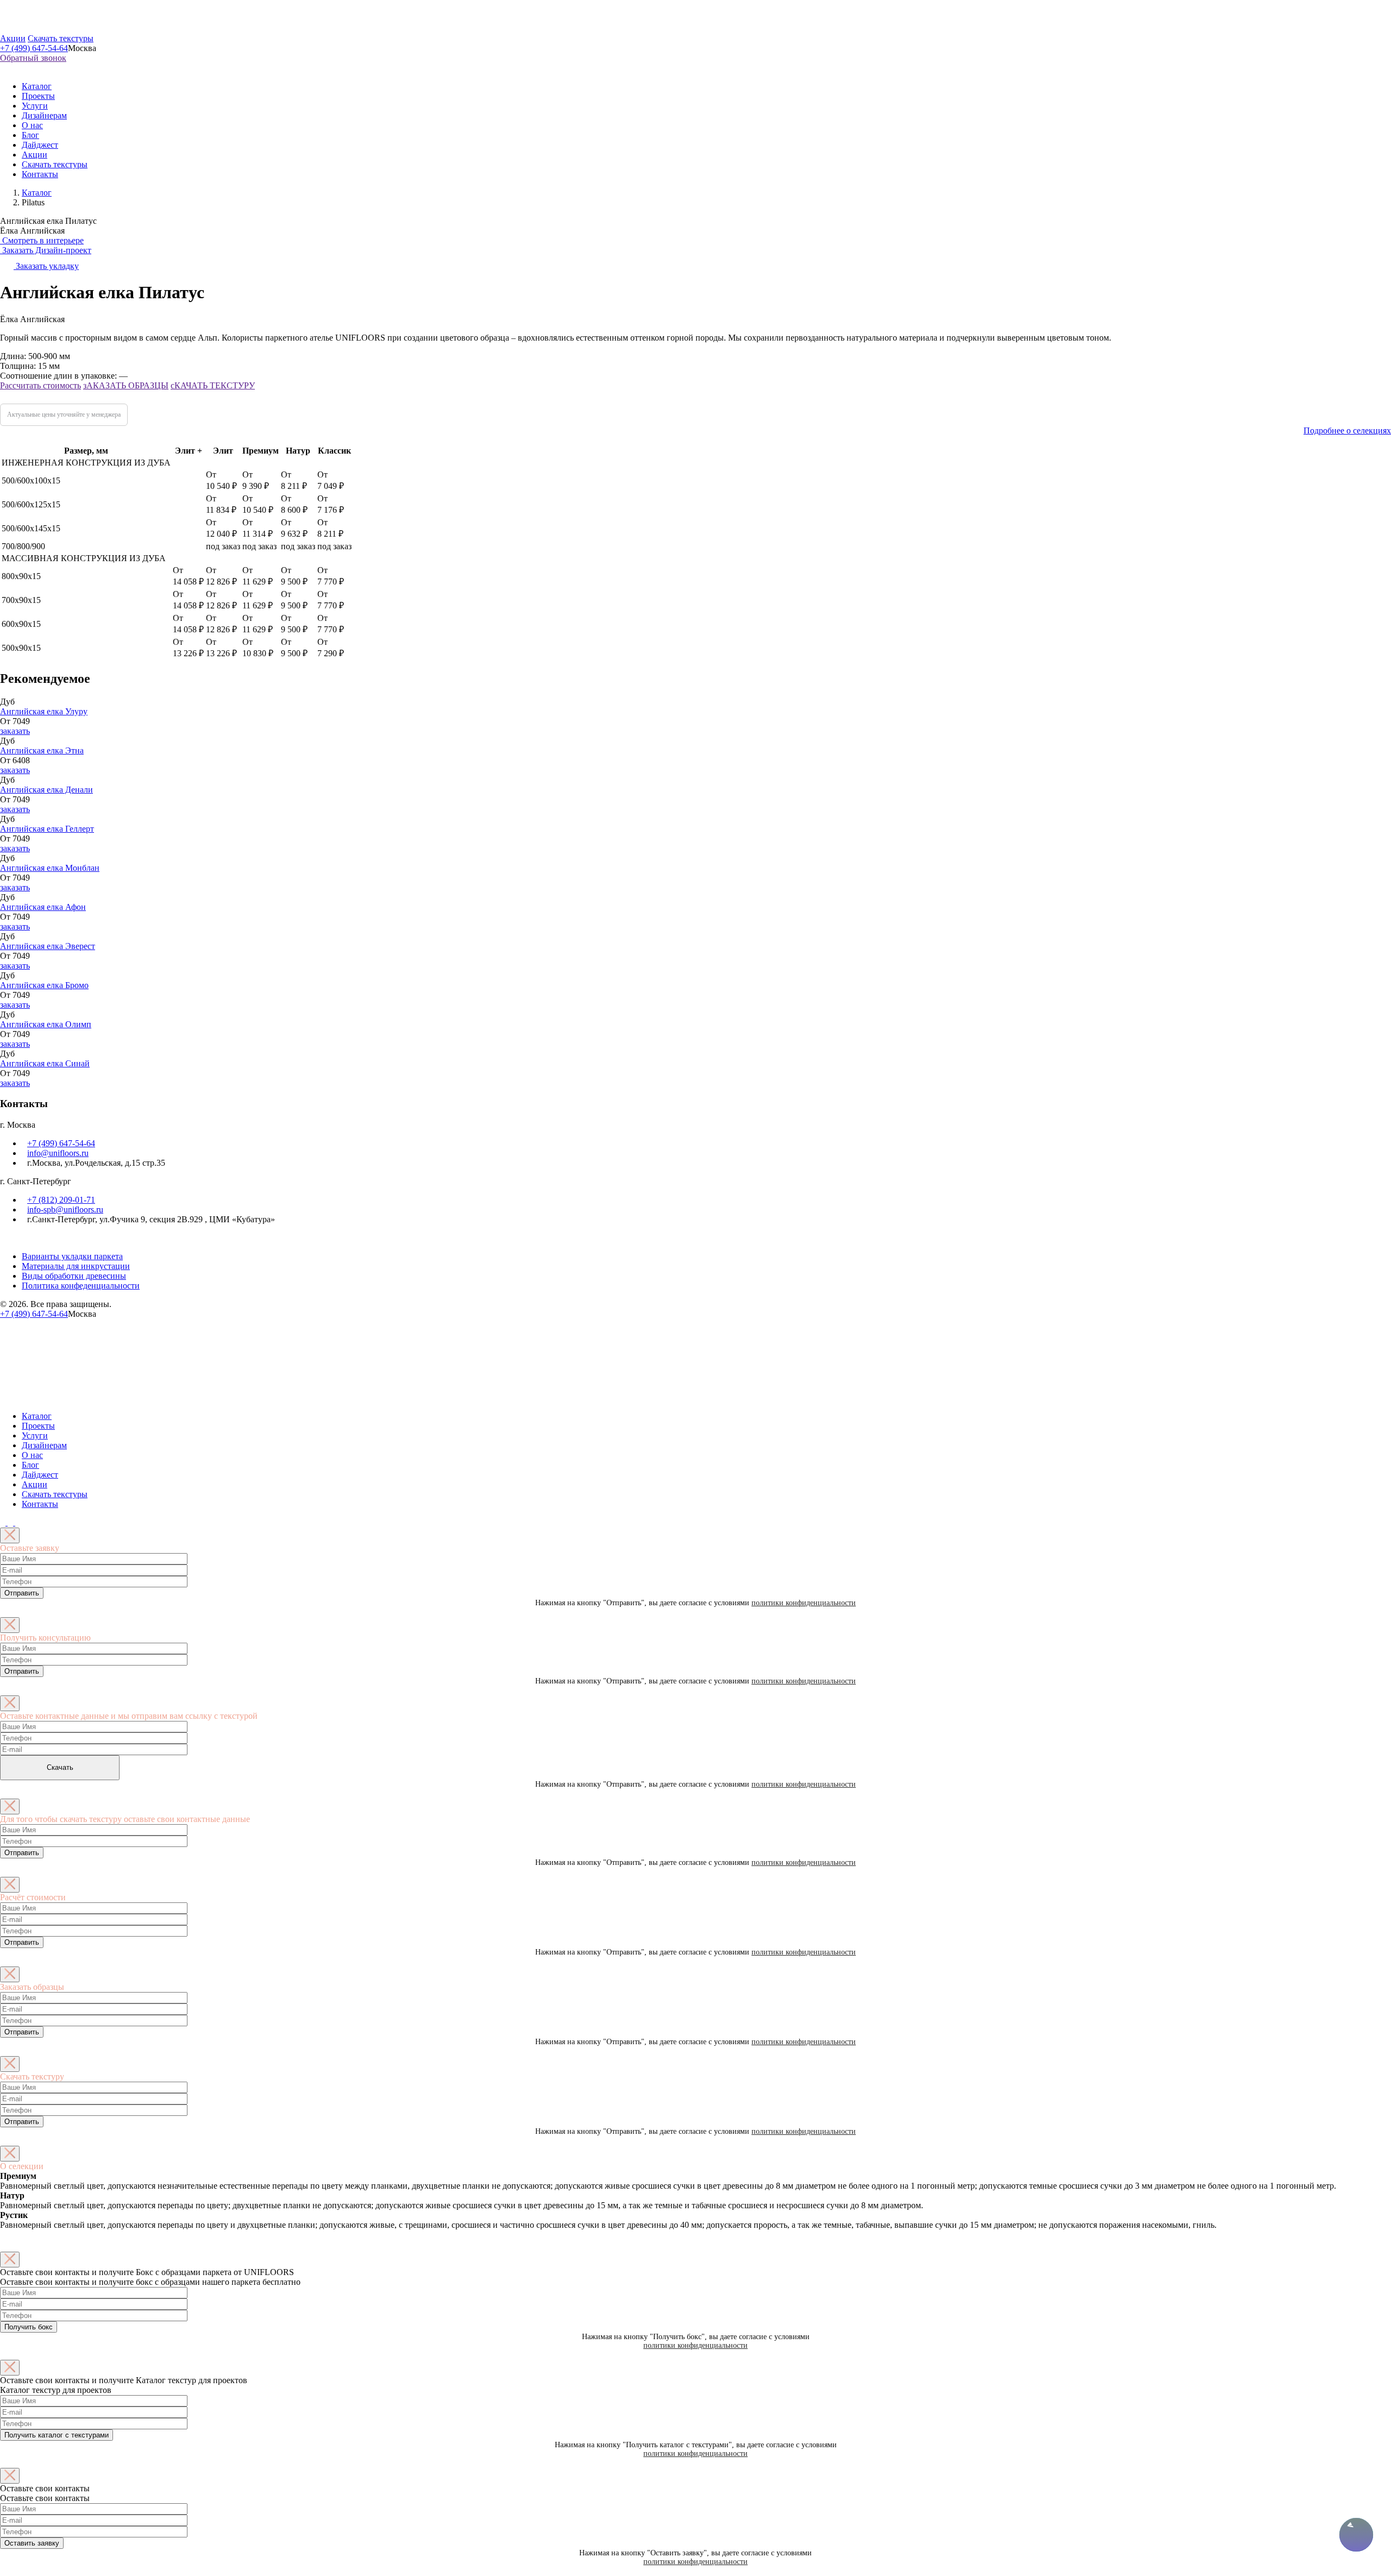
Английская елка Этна (42, 750)
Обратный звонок (33, 58)
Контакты (40, 174)
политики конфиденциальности (804, 1603)
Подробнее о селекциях (1347, 431)
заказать (15, 731)
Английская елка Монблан (50, 868)
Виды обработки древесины (74, 1276)
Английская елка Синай (45, 1063)
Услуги (35, 106)
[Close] (10, 1535)
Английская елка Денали (46, 790)
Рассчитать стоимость (40, 385)
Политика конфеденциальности (81, 1286)
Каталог (37, 86)
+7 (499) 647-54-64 (34, 48)
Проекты (38, 96)
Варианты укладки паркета (72, 1256)
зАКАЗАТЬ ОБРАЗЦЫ (126, 385)
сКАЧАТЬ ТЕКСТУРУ (213, 385)
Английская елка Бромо (44, 985)
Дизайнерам (44, 115)
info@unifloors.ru (58, 1153)
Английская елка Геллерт (47, 829)
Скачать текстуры (61, 38)
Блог (30, 135)
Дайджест (40, 145)
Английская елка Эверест (48, 946)
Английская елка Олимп (46, 1024)
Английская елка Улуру (44, 711)
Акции (13, 38)
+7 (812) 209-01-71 (61, 1200)
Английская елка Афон (43, 907)
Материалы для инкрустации (76, 1266)
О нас (32, 125)
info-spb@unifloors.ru (65, 1210)
